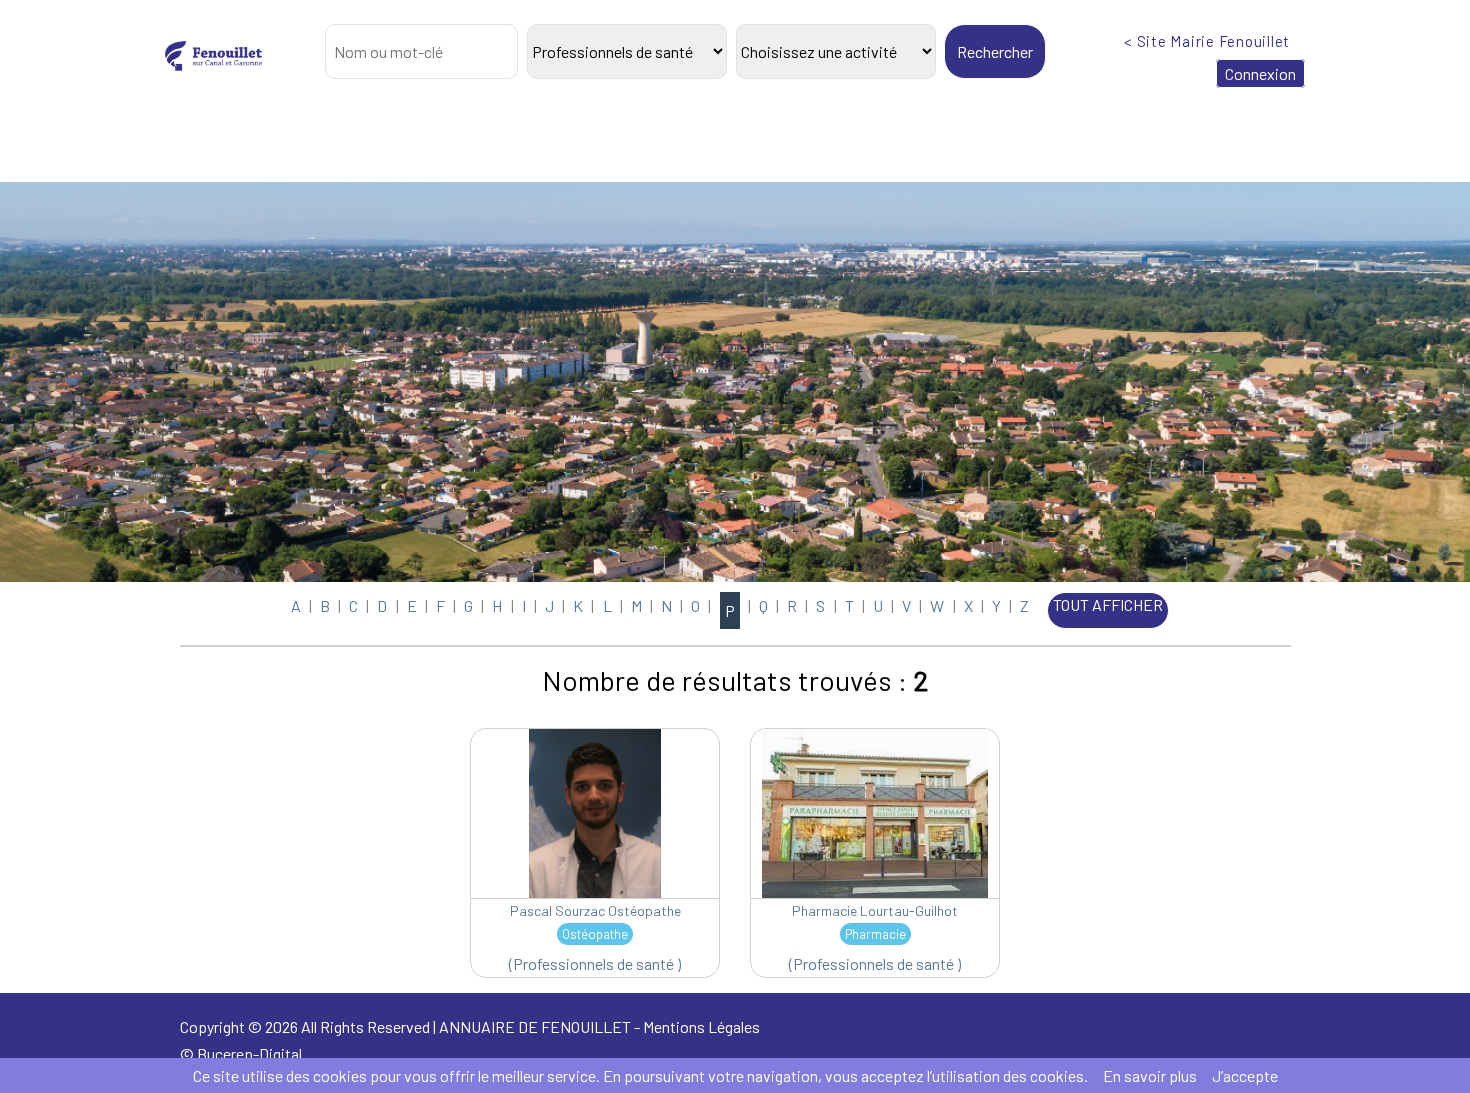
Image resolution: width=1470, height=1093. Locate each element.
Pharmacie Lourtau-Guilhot (875, 910)
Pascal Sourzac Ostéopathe (595, 910)
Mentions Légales (701, 1026)
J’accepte (1245, 1075)
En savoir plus (1150, 1075)
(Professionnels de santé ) (595, 963)
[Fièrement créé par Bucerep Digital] (955, 1048)
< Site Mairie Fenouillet (1207, 41)
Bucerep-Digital (249, 1053)
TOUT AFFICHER (1108, 604)
